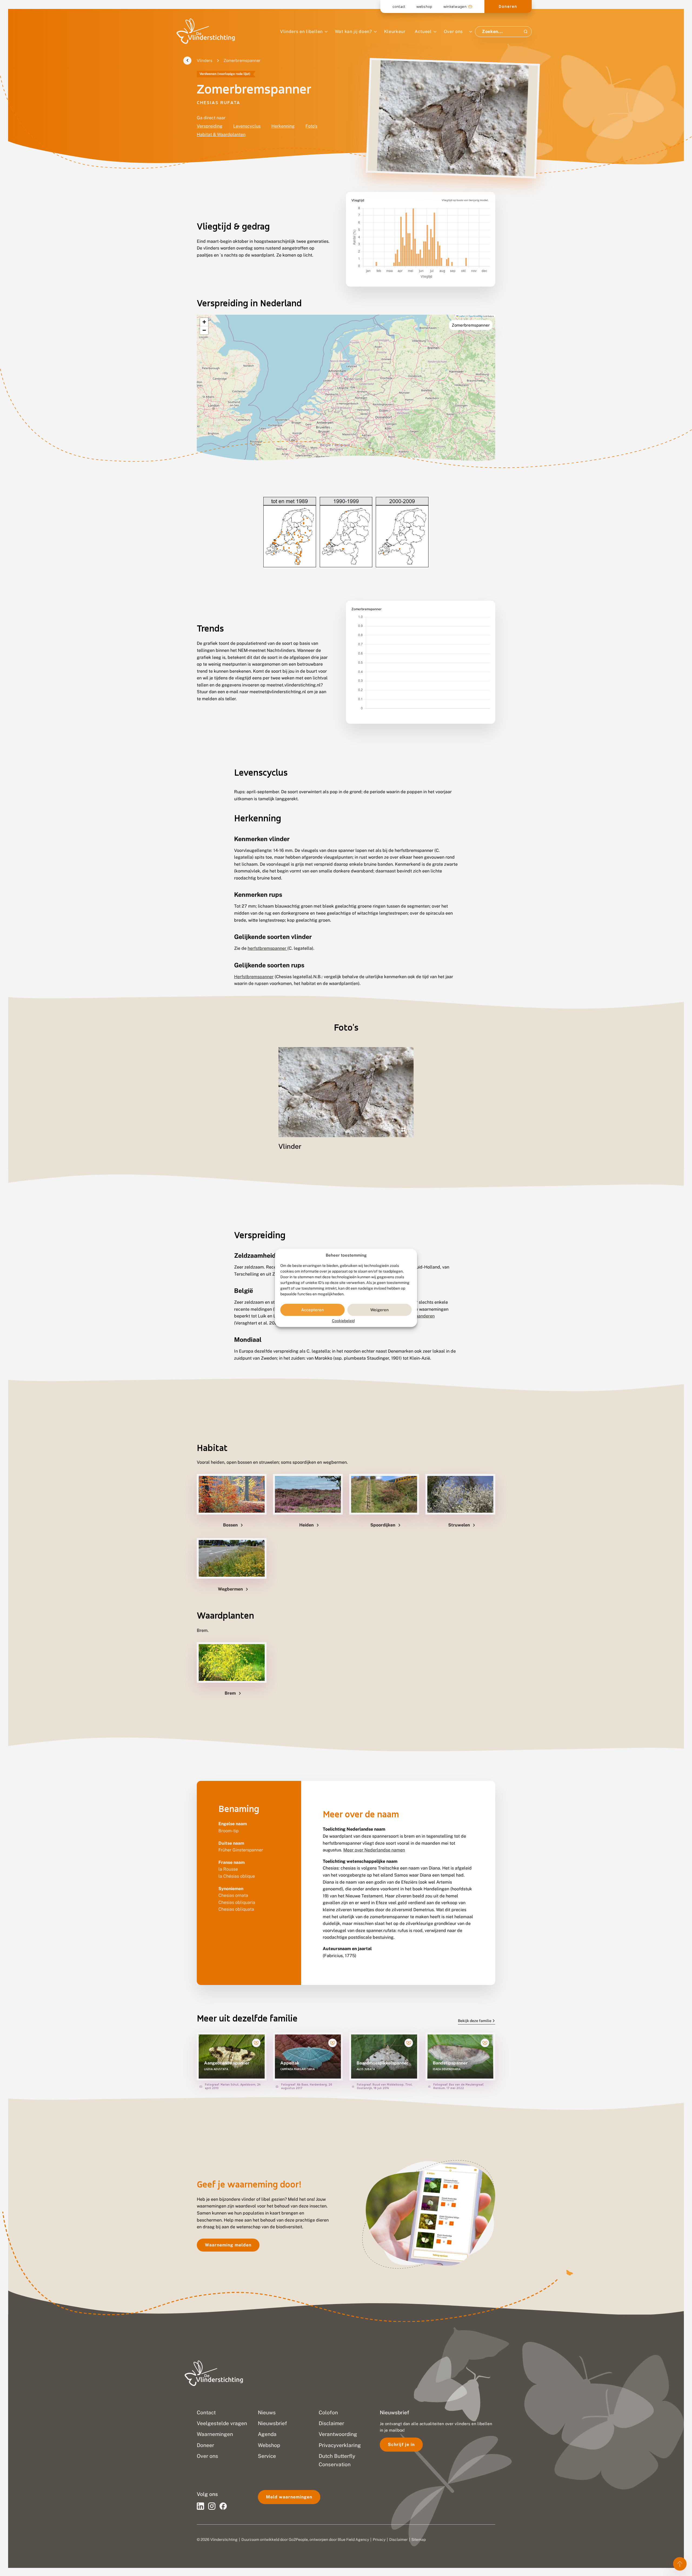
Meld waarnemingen (289, 2497)
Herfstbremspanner (254, 977)
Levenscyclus (247, 126)
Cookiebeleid (343, 1321)
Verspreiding (210, 126)
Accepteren (312, 1310)
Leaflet (461, 316)
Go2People (298, 2540)
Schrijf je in (401, 2444)
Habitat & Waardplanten (221, 135)
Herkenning (283, 126)
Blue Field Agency (353, 2540)
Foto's (311, 126)
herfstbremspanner (267, 948)
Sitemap (419, 2540)
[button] (204, 322)
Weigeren (380, 1310)
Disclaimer (398, 2540)
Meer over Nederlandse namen (374, 1850)
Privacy (379, 2540)
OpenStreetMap (475, 316)
